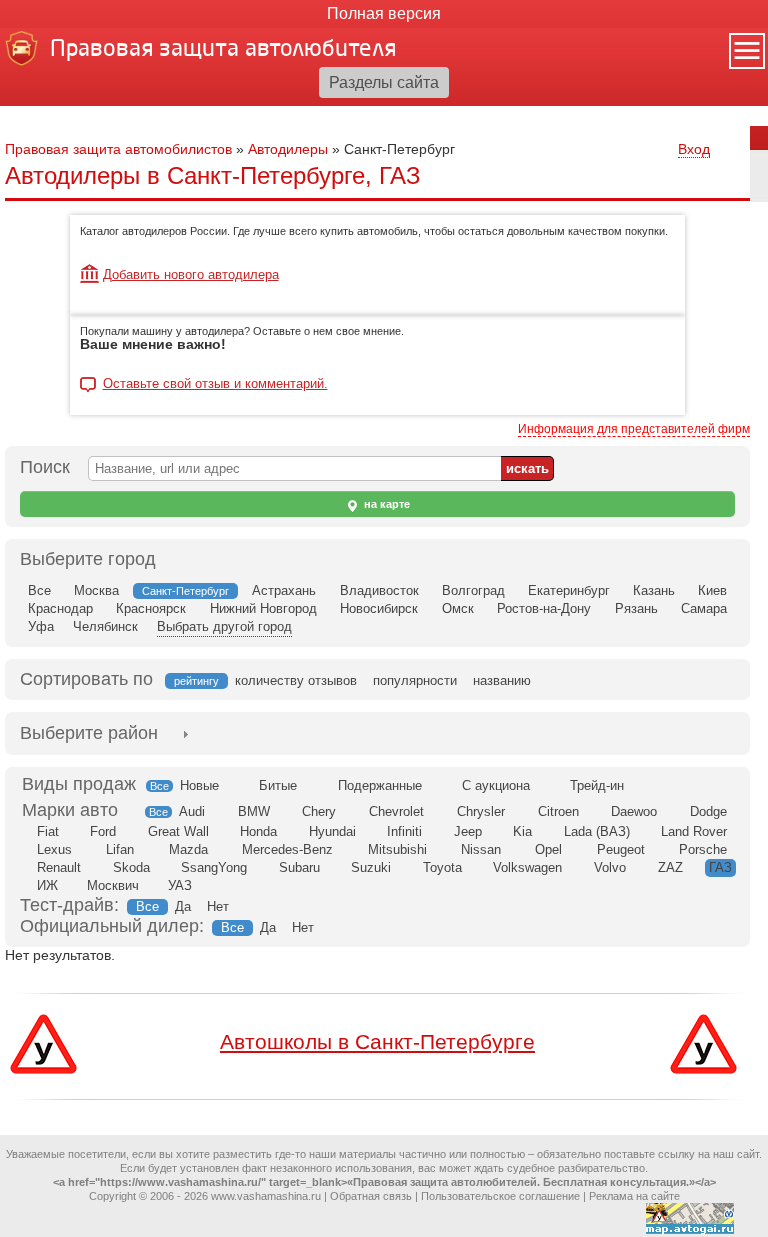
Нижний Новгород (263, 608)
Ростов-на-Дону (544, 608)
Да (183, 906)
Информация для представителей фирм (634, 429)
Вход (694, 149)
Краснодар (60, 608)
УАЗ (180, 885)
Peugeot (621, 849)
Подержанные (380, 785)
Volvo (610, 867)
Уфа (41, 626)
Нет (218, 906)
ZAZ (670, 867)
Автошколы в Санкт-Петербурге (377, 1041)
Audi (192, 811)
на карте (385, 504)
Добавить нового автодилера (191, 274)
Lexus (54, 849)
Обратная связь (371, 1196)
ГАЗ (720, 867)
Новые (199, 785)
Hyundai (332, 831)
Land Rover (694, 831)
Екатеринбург (569, 590)
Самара (704, 608)
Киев (712, 590)
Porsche (703, 849)
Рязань (636, 608)
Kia (522, 831)
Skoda (131, 867)
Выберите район (89, 733)
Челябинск (105, 626)
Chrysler (481, 811)
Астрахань (284, 590)
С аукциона (496, 785)
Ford (103, 831)
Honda (258, 831)
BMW (254, 811)
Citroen (558, 811)
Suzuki (371, 867)
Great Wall (178, 831)
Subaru (299, 867)
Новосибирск (379, 608)
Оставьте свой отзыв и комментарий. (215, 384)
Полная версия (384, 13)
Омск (458, 608)
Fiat (48, 831)
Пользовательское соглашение (500, 1196)
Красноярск (151, 608)
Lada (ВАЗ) (597, 831)
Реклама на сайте (634, 1196)
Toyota (442, 867)
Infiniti (404, 831)
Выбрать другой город (224, 626)
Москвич (113, 885)
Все (39, 590)
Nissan (481, 849)
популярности (415, 680)
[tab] (89, 733)
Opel (548, 849)
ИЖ (47, 885)
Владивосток (379, 590)
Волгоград (473, 590)
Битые (278, 785)
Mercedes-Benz (287, 849)
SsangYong (214, 867)
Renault (59, 867)
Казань (654, 590)
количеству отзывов (296, 680)
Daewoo (634, 811)
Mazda (188, 849)
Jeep (468, 831)
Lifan (120, 849)
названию (502, 680)
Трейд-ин (597, 785)
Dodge (708, 811)
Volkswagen (527, 867)
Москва (96, 590)
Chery (319, 811)
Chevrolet (396, 811)
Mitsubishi (397, 849)
